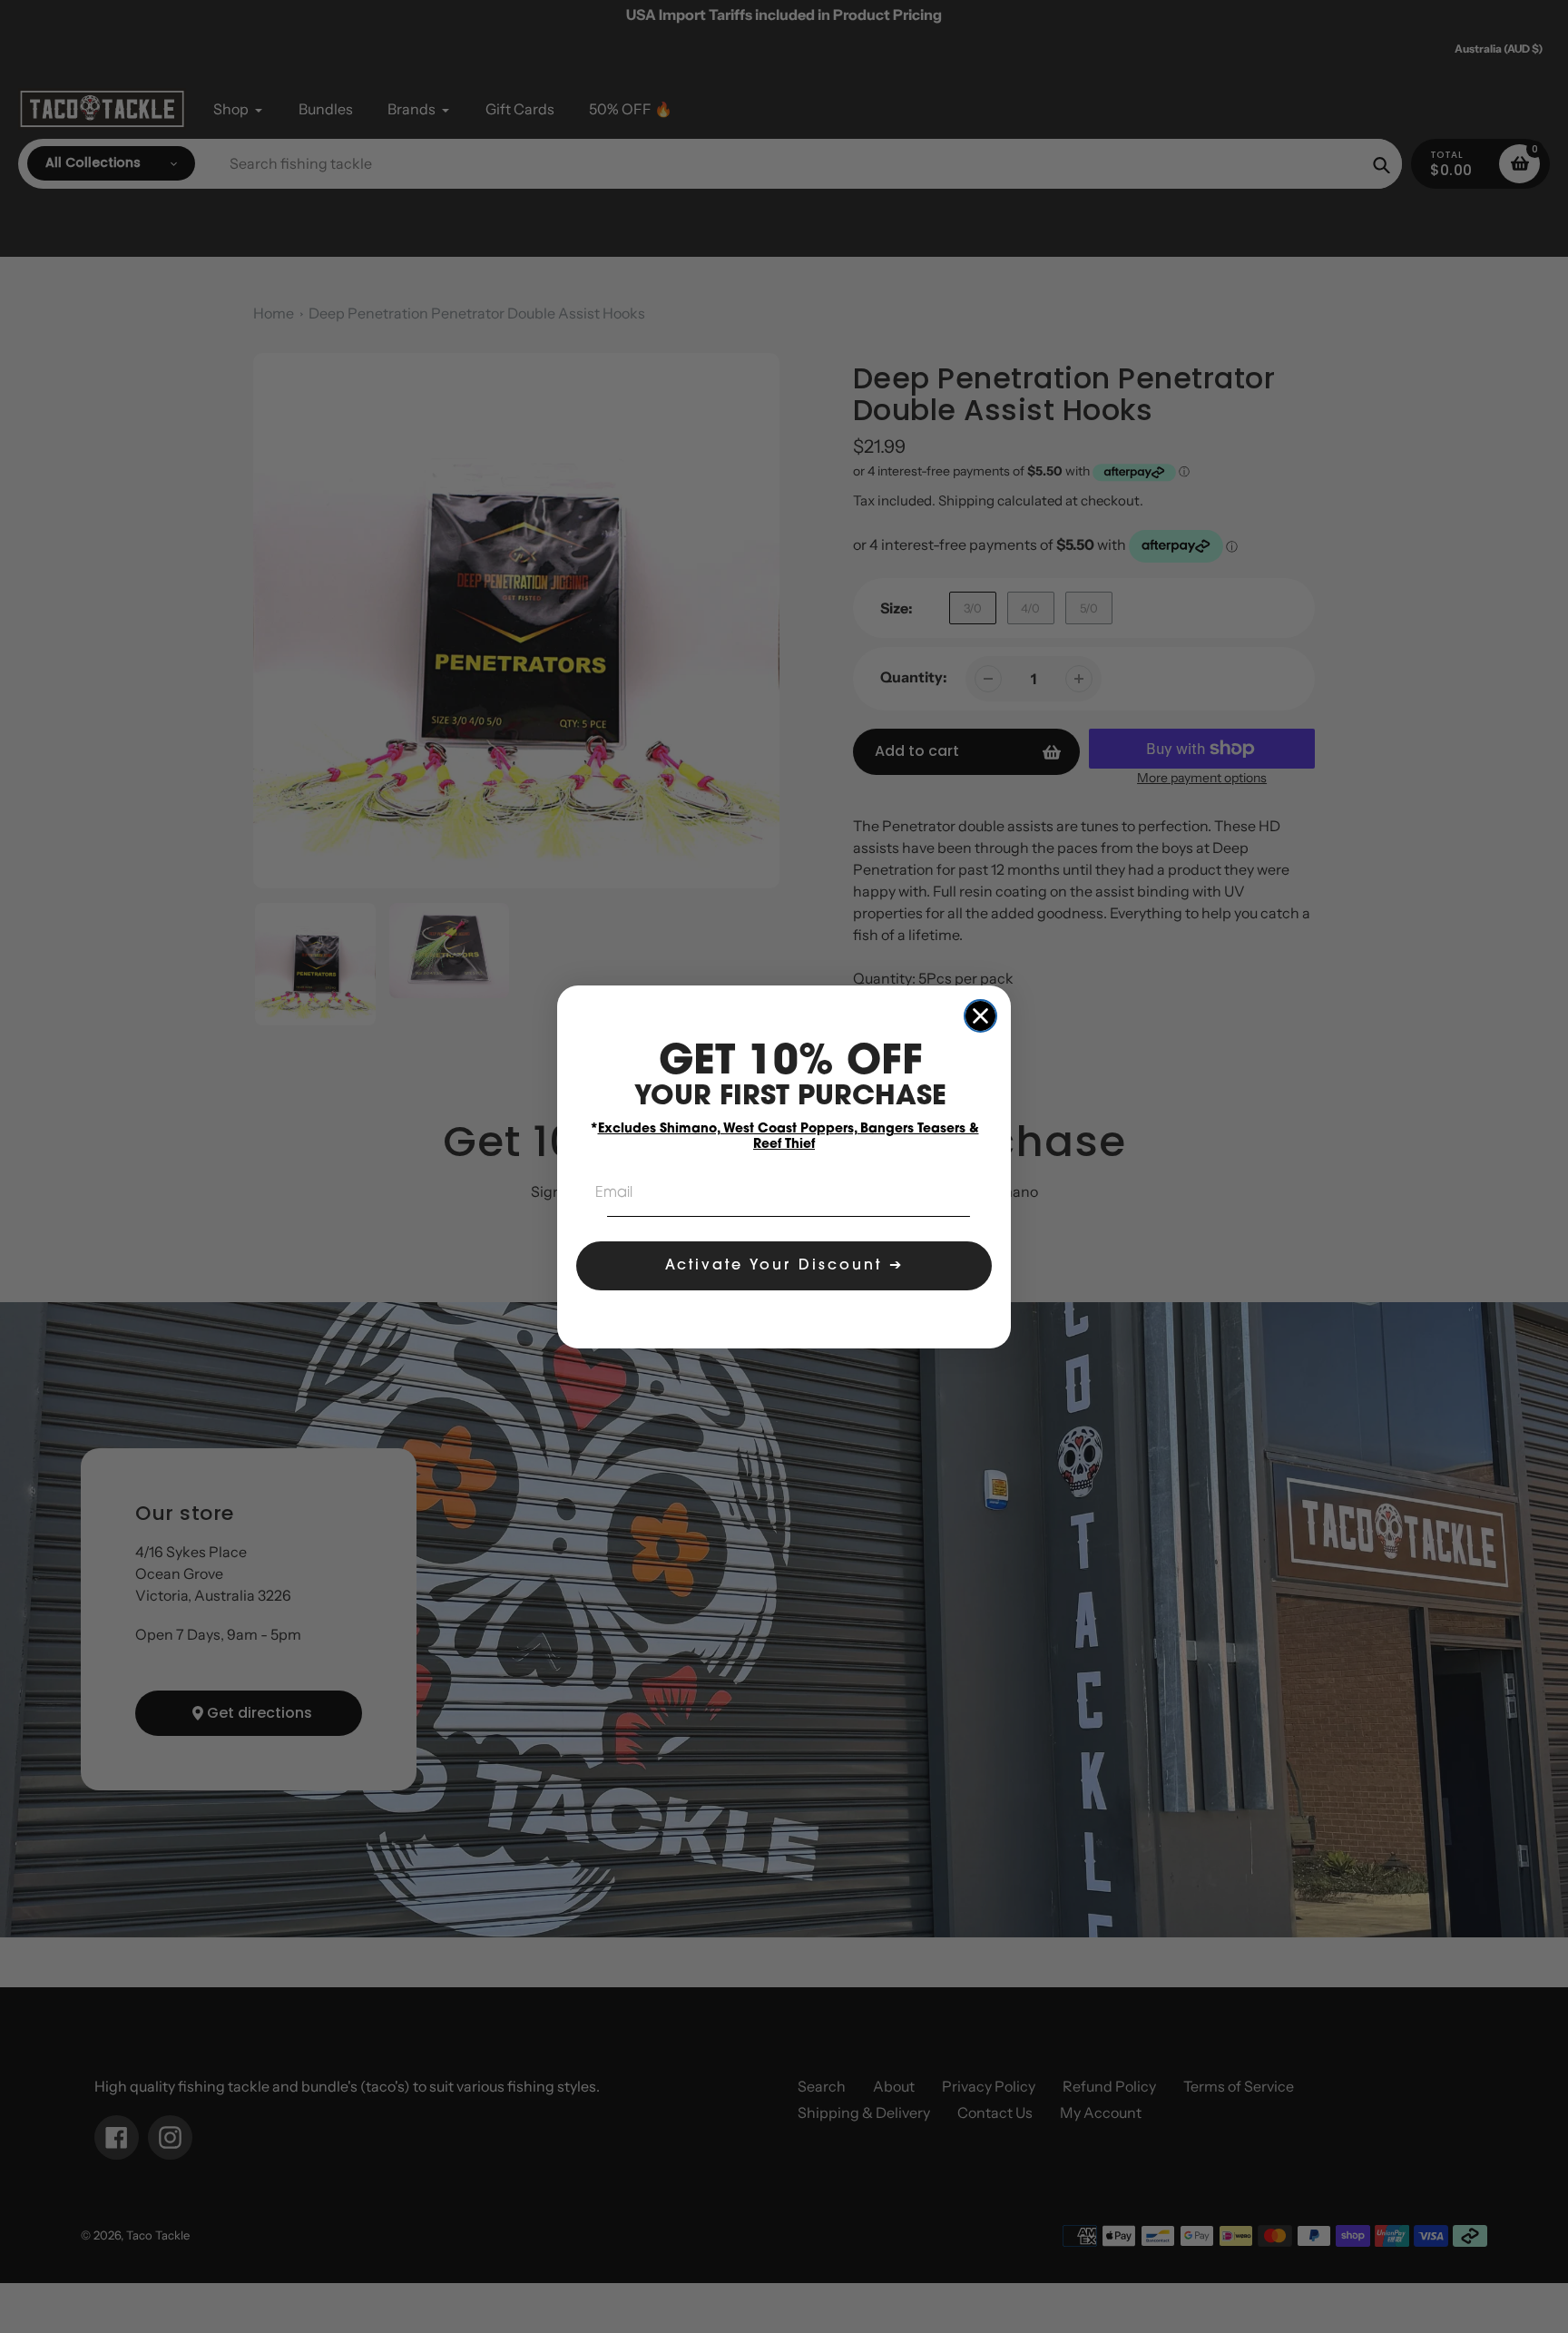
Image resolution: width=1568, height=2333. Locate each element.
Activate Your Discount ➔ (784, 1266)
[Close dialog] (980, 1016)
